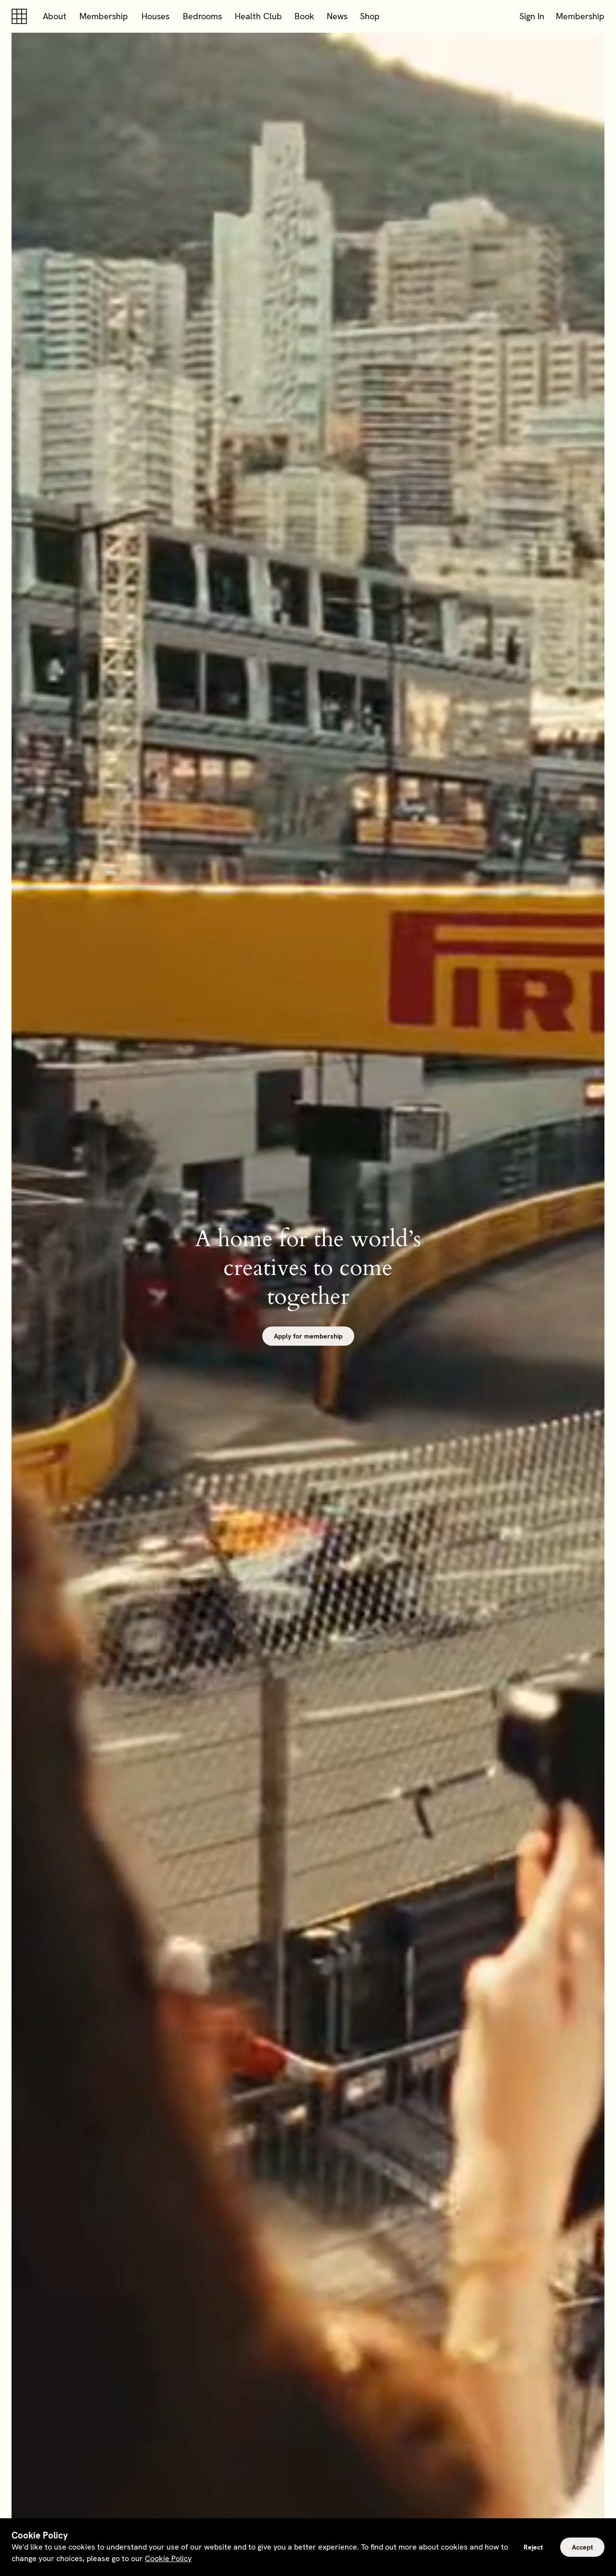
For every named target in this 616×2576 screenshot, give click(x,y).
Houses (155, 16)
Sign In (532, 16)
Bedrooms (202, 16)
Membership (104, 16)
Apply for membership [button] (308, 1336)
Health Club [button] (258, 16)
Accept (582, 2547)
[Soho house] (21, 16)
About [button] (55, 16)
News (337, 16)
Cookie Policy (168, 2558)
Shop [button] (370, 16)
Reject (533, 2547)
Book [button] (304, 16)
